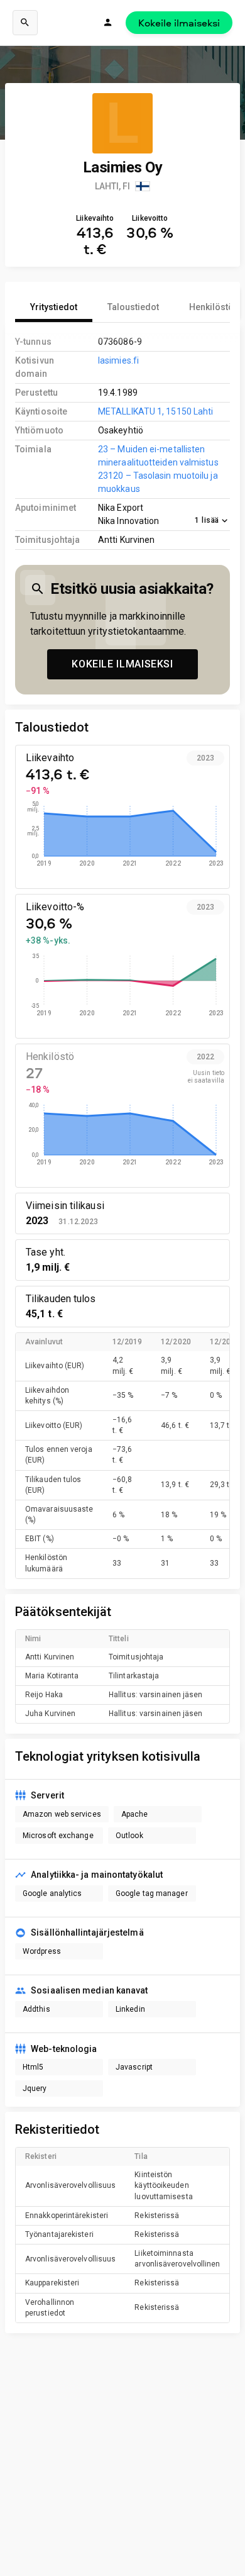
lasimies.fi (118, 360)
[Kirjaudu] (108, 23)
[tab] (54, 307)
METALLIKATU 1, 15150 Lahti (155, 411)
